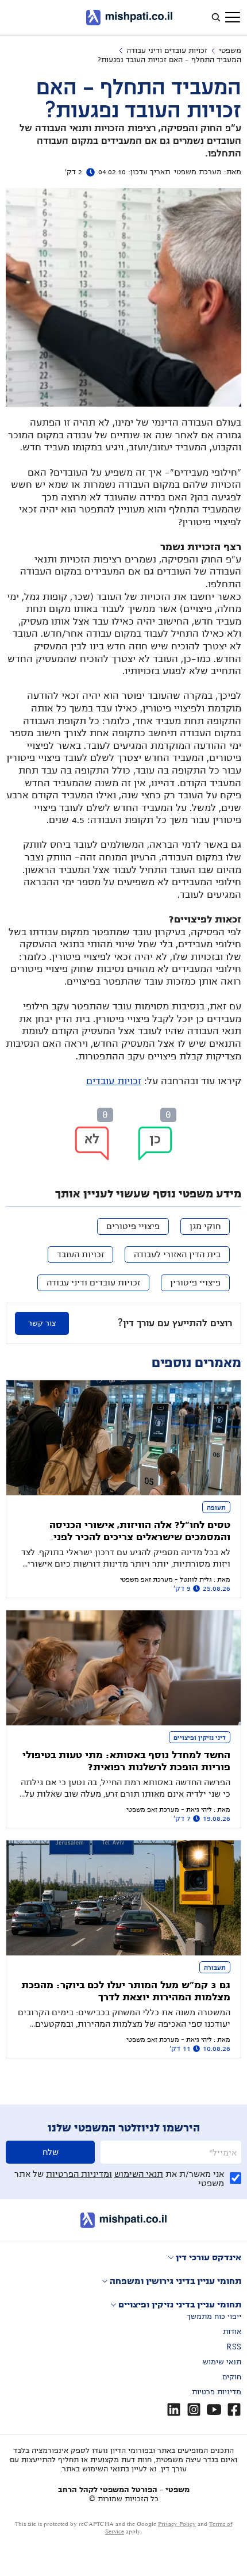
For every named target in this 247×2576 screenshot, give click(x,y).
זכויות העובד (80, 1254)
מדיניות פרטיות (217, 2392)
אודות (232, 2332)
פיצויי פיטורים (133, 1226)
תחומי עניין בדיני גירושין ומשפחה (175, 2281)
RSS (234, 2347)
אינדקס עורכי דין (209, 2257)
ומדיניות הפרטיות (79, 2174)
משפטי (230, 51)
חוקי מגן (205, 1226)
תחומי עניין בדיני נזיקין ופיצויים (180, 2305)
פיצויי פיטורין (195, 1283)
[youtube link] (214, 2410)
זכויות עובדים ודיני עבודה (167, 51)
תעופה (216, 1507)
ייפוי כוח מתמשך (214, 2317)
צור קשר (42, 1323)
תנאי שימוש (222, 2362)
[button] (155, 1143)
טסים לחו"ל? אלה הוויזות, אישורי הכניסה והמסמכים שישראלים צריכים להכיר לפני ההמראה (140, 1537)
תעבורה (215, 1968)
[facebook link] (234, 2410)
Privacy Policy (177, 2524)
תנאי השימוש (139, 2174)
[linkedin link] (174, 2410)
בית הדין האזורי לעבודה (177, 1254)
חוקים (232, 2377)
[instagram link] (194, 2410)
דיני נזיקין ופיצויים (200, 1737)
